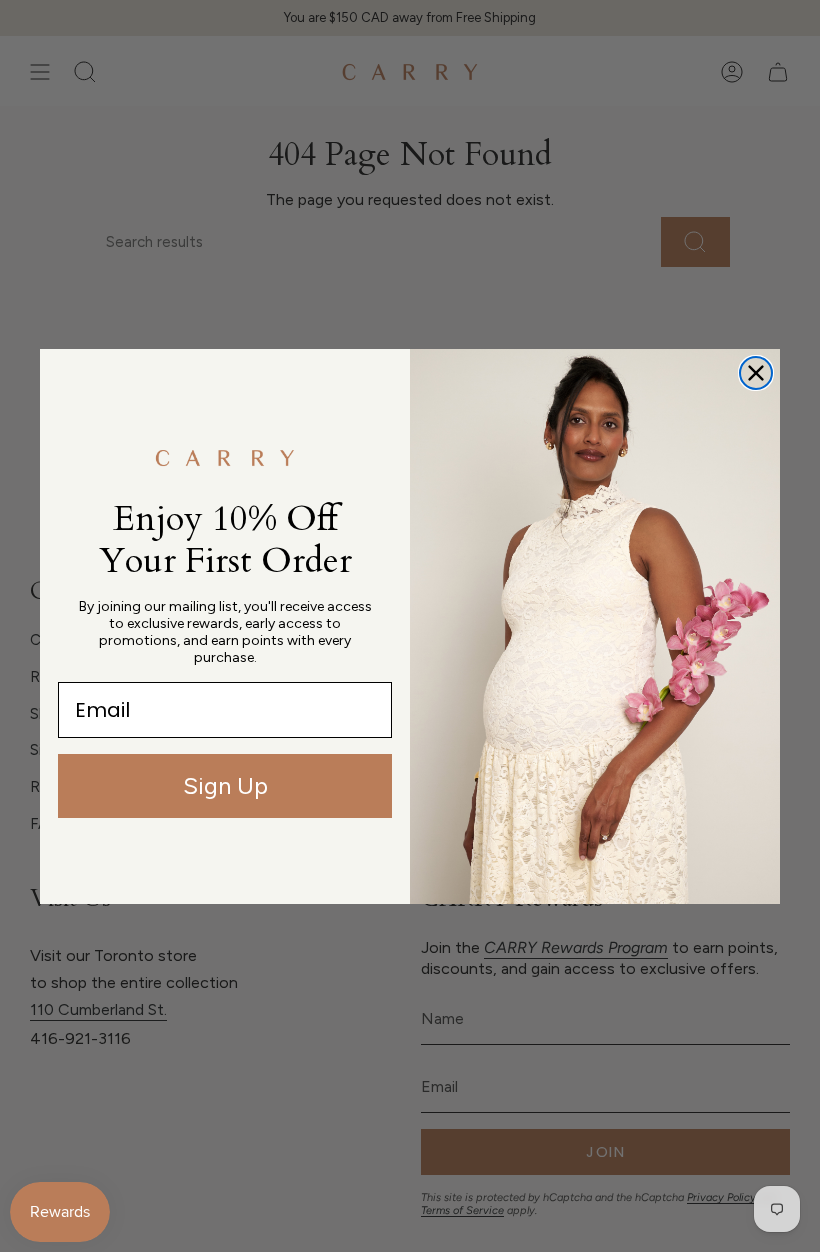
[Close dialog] (756, 373)
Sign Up (225, 785)
